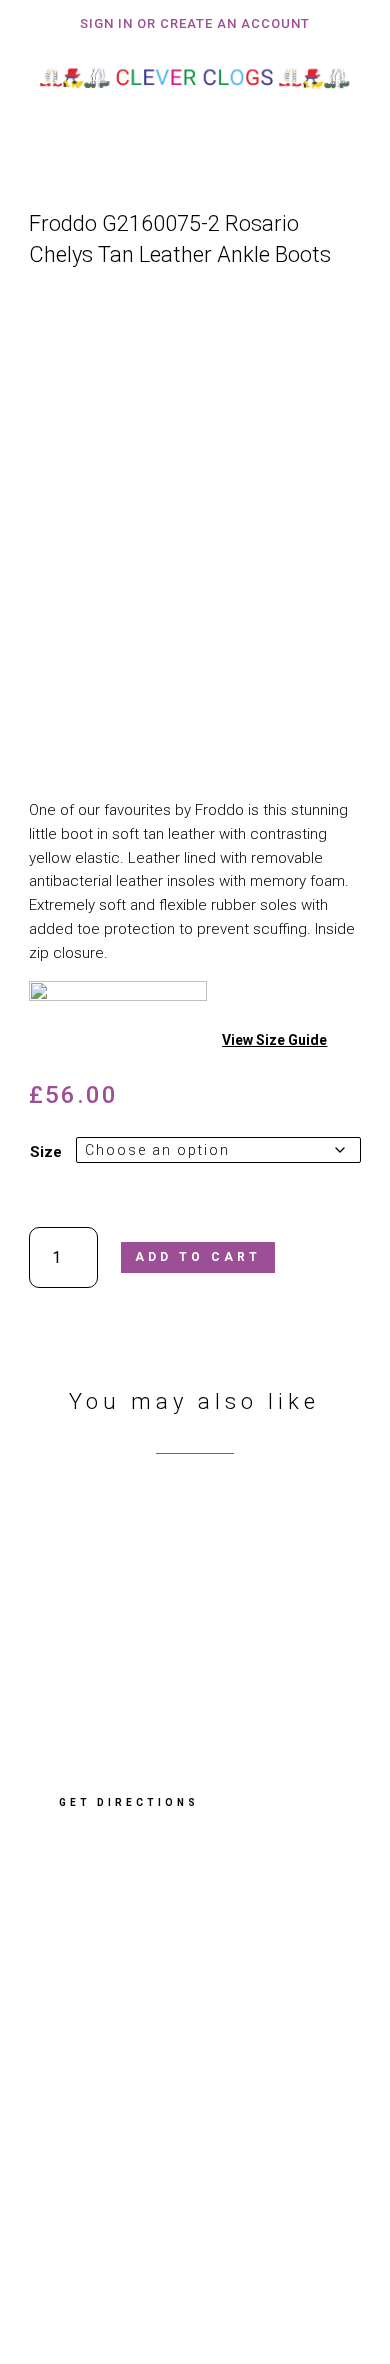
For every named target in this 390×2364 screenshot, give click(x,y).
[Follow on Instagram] (137, 2222)
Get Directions (129, 1802)
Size (46, 1152)
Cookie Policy (88, 2128)
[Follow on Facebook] (69, 2222)
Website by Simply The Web (137, 2288)
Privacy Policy (90, 2102)
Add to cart (198, 1257)
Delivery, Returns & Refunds (137, 2075)
